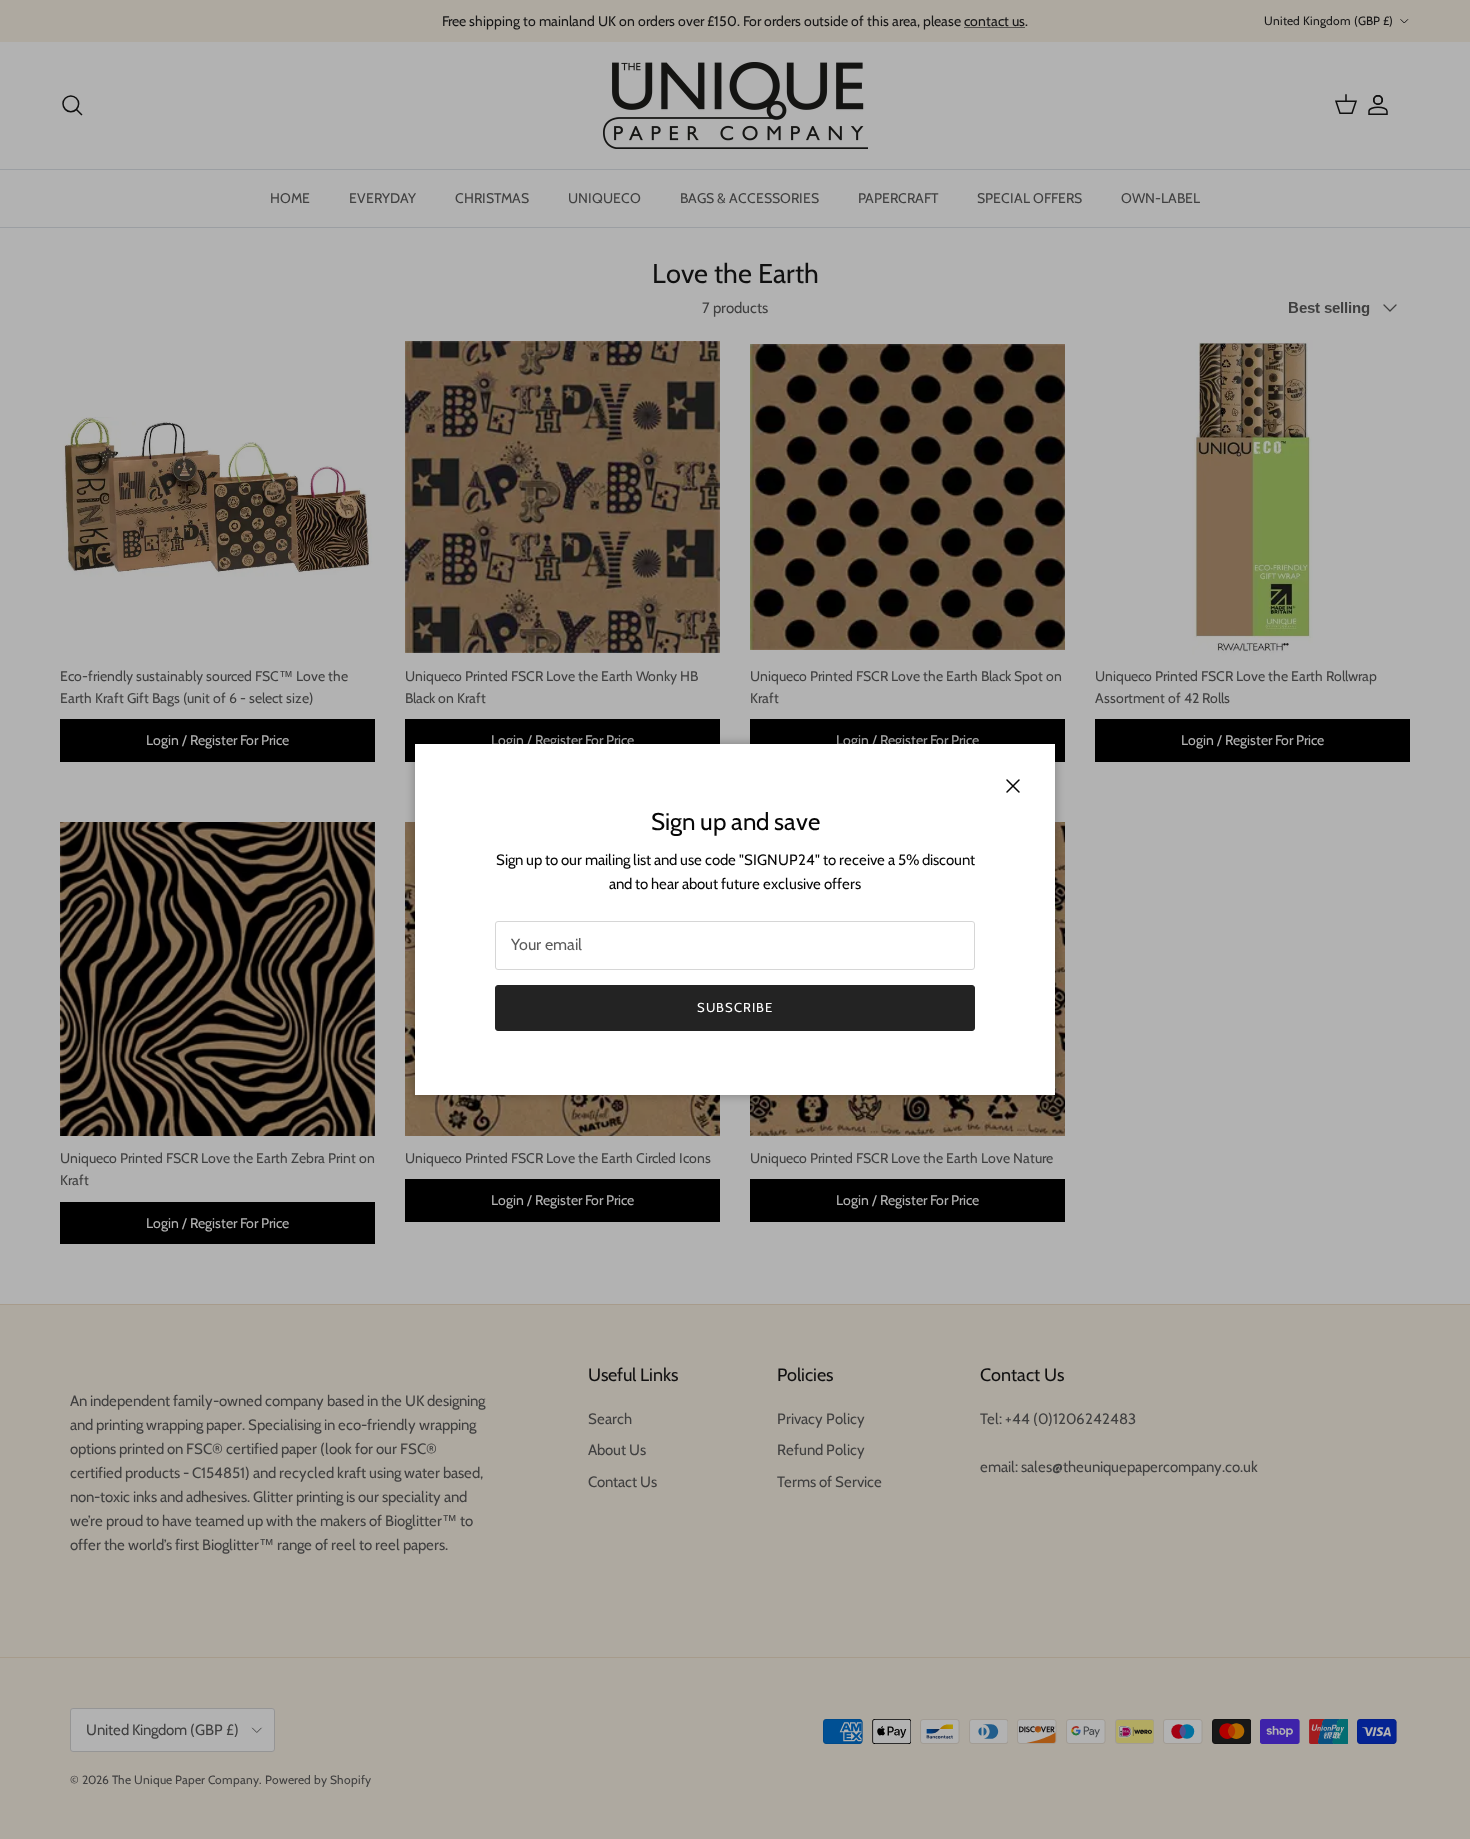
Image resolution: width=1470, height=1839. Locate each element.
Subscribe (735, 1007)
